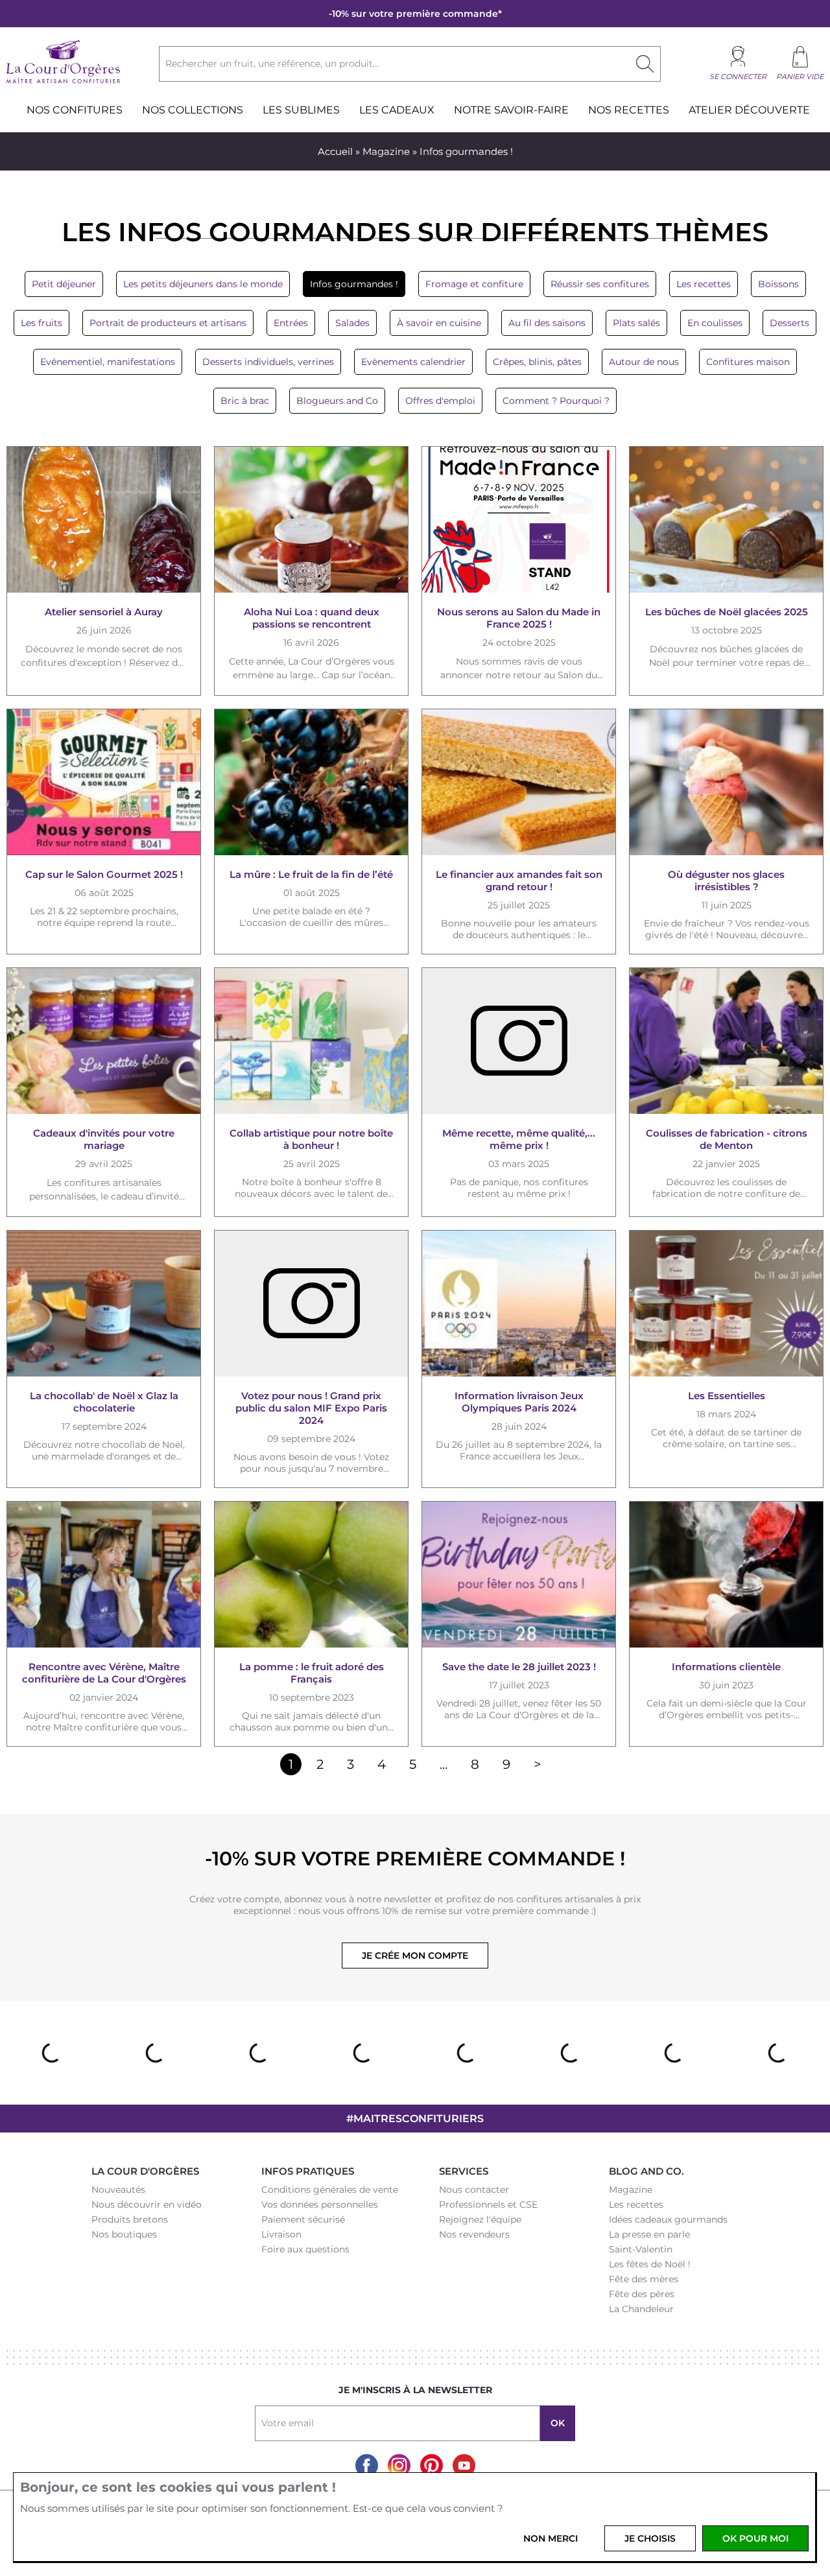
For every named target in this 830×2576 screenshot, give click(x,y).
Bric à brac (245, 401)
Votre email (288, 2423)
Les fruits (41, 323)
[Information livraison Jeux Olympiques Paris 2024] (519, 1304)
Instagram (399, 2465)
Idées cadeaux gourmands (668, 2219)
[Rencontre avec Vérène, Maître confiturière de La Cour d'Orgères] (104, 1575)
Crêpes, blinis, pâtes (537, 362)
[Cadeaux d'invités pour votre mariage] (104, 1041)
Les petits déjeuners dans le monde (203, 284)
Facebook (367, 2465)
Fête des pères (642, 2294)
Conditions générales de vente (330, 2190)
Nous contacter (474, 2190)
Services (464, 2171)
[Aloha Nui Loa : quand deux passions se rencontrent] (311, 520)
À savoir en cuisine (439, 323)
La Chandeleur (641, 2309)
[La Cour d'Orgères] (63, 82)
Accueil (335, 151)
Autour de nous (644, 362)
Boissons (778, 284)
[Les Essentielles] (726, 1304)
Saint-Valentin (641, 2249)
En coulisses (715, 323)
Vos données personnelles (320, 2204)
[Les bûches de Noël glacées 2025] (726, 520)
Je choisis (650, 2538)
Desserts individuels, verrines (268, 362)
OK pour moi (755, 2538)
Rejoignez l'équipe (480, 2219)
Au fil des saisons (547, 323)
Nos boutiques (124, 2234)
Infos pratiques (308, 2171)
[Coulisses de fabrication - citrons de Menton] (726, 1041)
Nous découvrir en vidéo (147, 2204)
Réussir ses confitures (600, 284)
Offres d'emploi (440, 401)
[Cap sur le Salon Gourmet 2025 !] (104, 782)
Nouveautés (118, 2190)
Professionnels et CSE (488, 2204)
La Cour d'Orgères (145, 2171)
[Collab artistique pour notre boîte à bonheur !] (311, 1041)
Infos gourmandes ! (354, 284)
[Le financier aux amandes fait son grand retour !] (519, 782)
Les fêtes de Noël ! (650, 2264)
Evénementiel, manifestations (108, 362)
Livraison (281, 2234)
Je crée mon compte (415, 1956)
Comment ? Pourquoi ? (556, 401)
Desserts (789, 323)
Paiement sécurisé (303, 2219)
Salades (352, 323)
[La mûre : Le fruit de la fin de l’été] (311, 782)
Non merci (551, 2538)
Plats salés (636, 323)
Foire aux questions (305, 2249)
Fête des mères (644, 2279)
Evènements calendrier (413, 362)
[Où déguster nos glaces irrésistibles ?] (726, 782)
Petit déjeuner (64, 284)
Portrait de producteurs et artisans (168, 323)
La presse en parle (649, 2234)
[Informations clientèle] (726, 1575)
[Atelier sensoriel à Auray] (104, 520)
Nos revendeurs (474, 2234)
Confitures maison (748, 362)
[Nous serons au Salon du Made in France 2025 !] (519, 520)
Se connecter (738, 77)
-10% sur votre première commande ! (415, 1859)
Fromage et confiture (474, 284)
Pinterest (432, 2465)
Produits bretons (130, 2219)
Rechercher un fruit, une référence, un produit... (272, 64)
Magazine (386, 151)
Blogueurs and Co (337, 401)
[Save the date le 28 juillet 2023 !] (519, 1575)
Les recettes (704, 284)
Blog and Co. (646, 2171)
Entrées (291, 323)
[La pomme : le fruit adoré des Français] (311, 1575)
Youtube (464, 2465)
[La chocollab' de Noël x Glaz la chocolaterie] (104, 1304)
